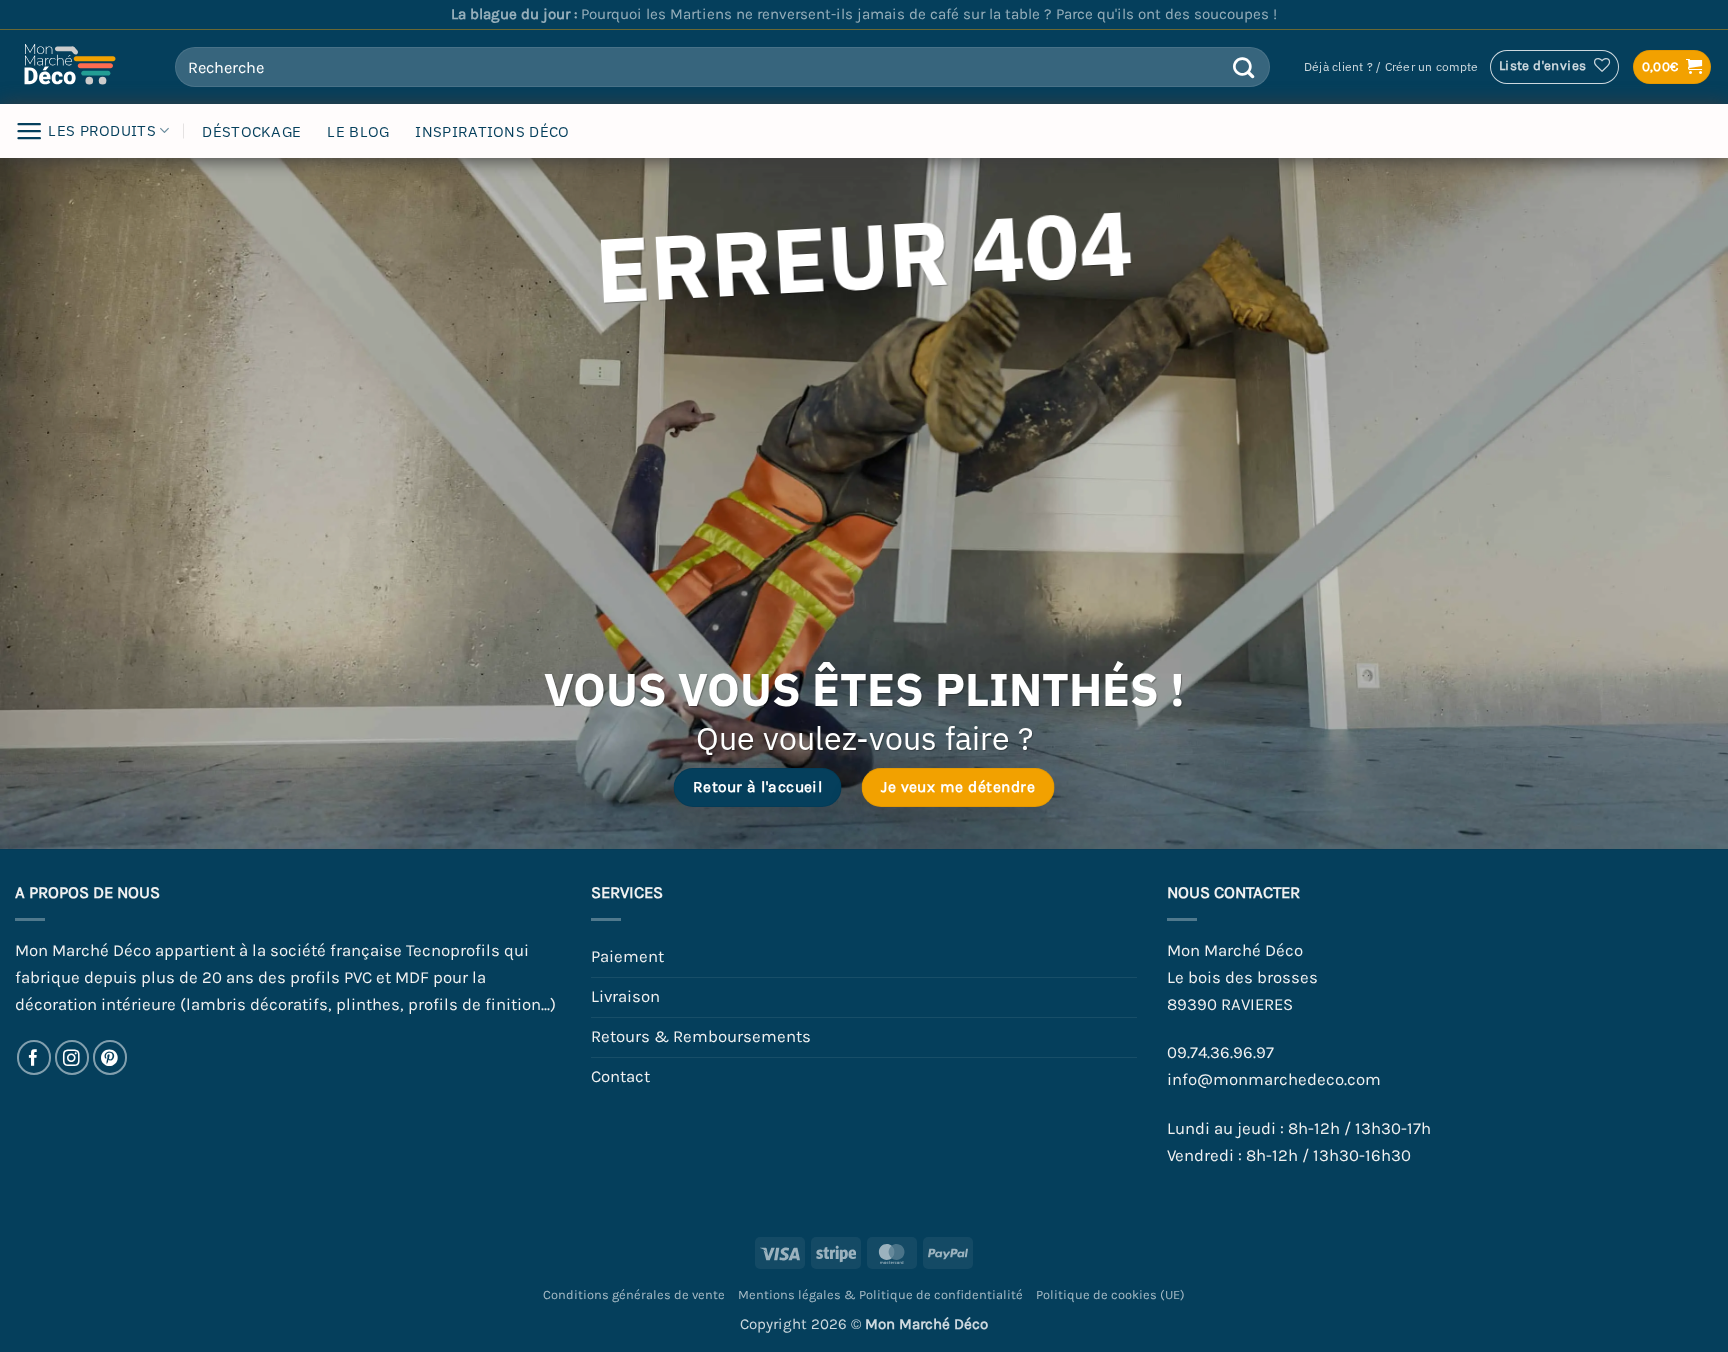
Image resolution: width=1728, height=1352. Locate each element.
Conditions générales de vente (634, 1294)
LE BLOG (358, 131)
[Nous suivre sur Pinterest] (110, 1057)
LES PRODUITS (102, 130)
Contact (620, 1076)
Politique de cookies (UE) (1110, 1294)
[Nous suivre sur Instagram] (72, 1057)
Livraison (625, 996)
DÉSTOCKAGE (251, 131)
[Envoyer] (1243, 67)
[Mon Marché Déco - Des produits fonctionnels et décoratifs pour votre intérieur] (80, 67)
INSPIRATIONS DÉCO (492, 131)
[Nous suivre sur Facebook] (34, 1057)
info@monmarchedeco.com (1274, 1079)
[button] (1391, 67)
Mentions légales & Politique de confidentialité (880, 1294)
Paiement (627, 956)
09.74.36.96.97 (1220, 1052)
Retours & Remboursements (701, 1036)
